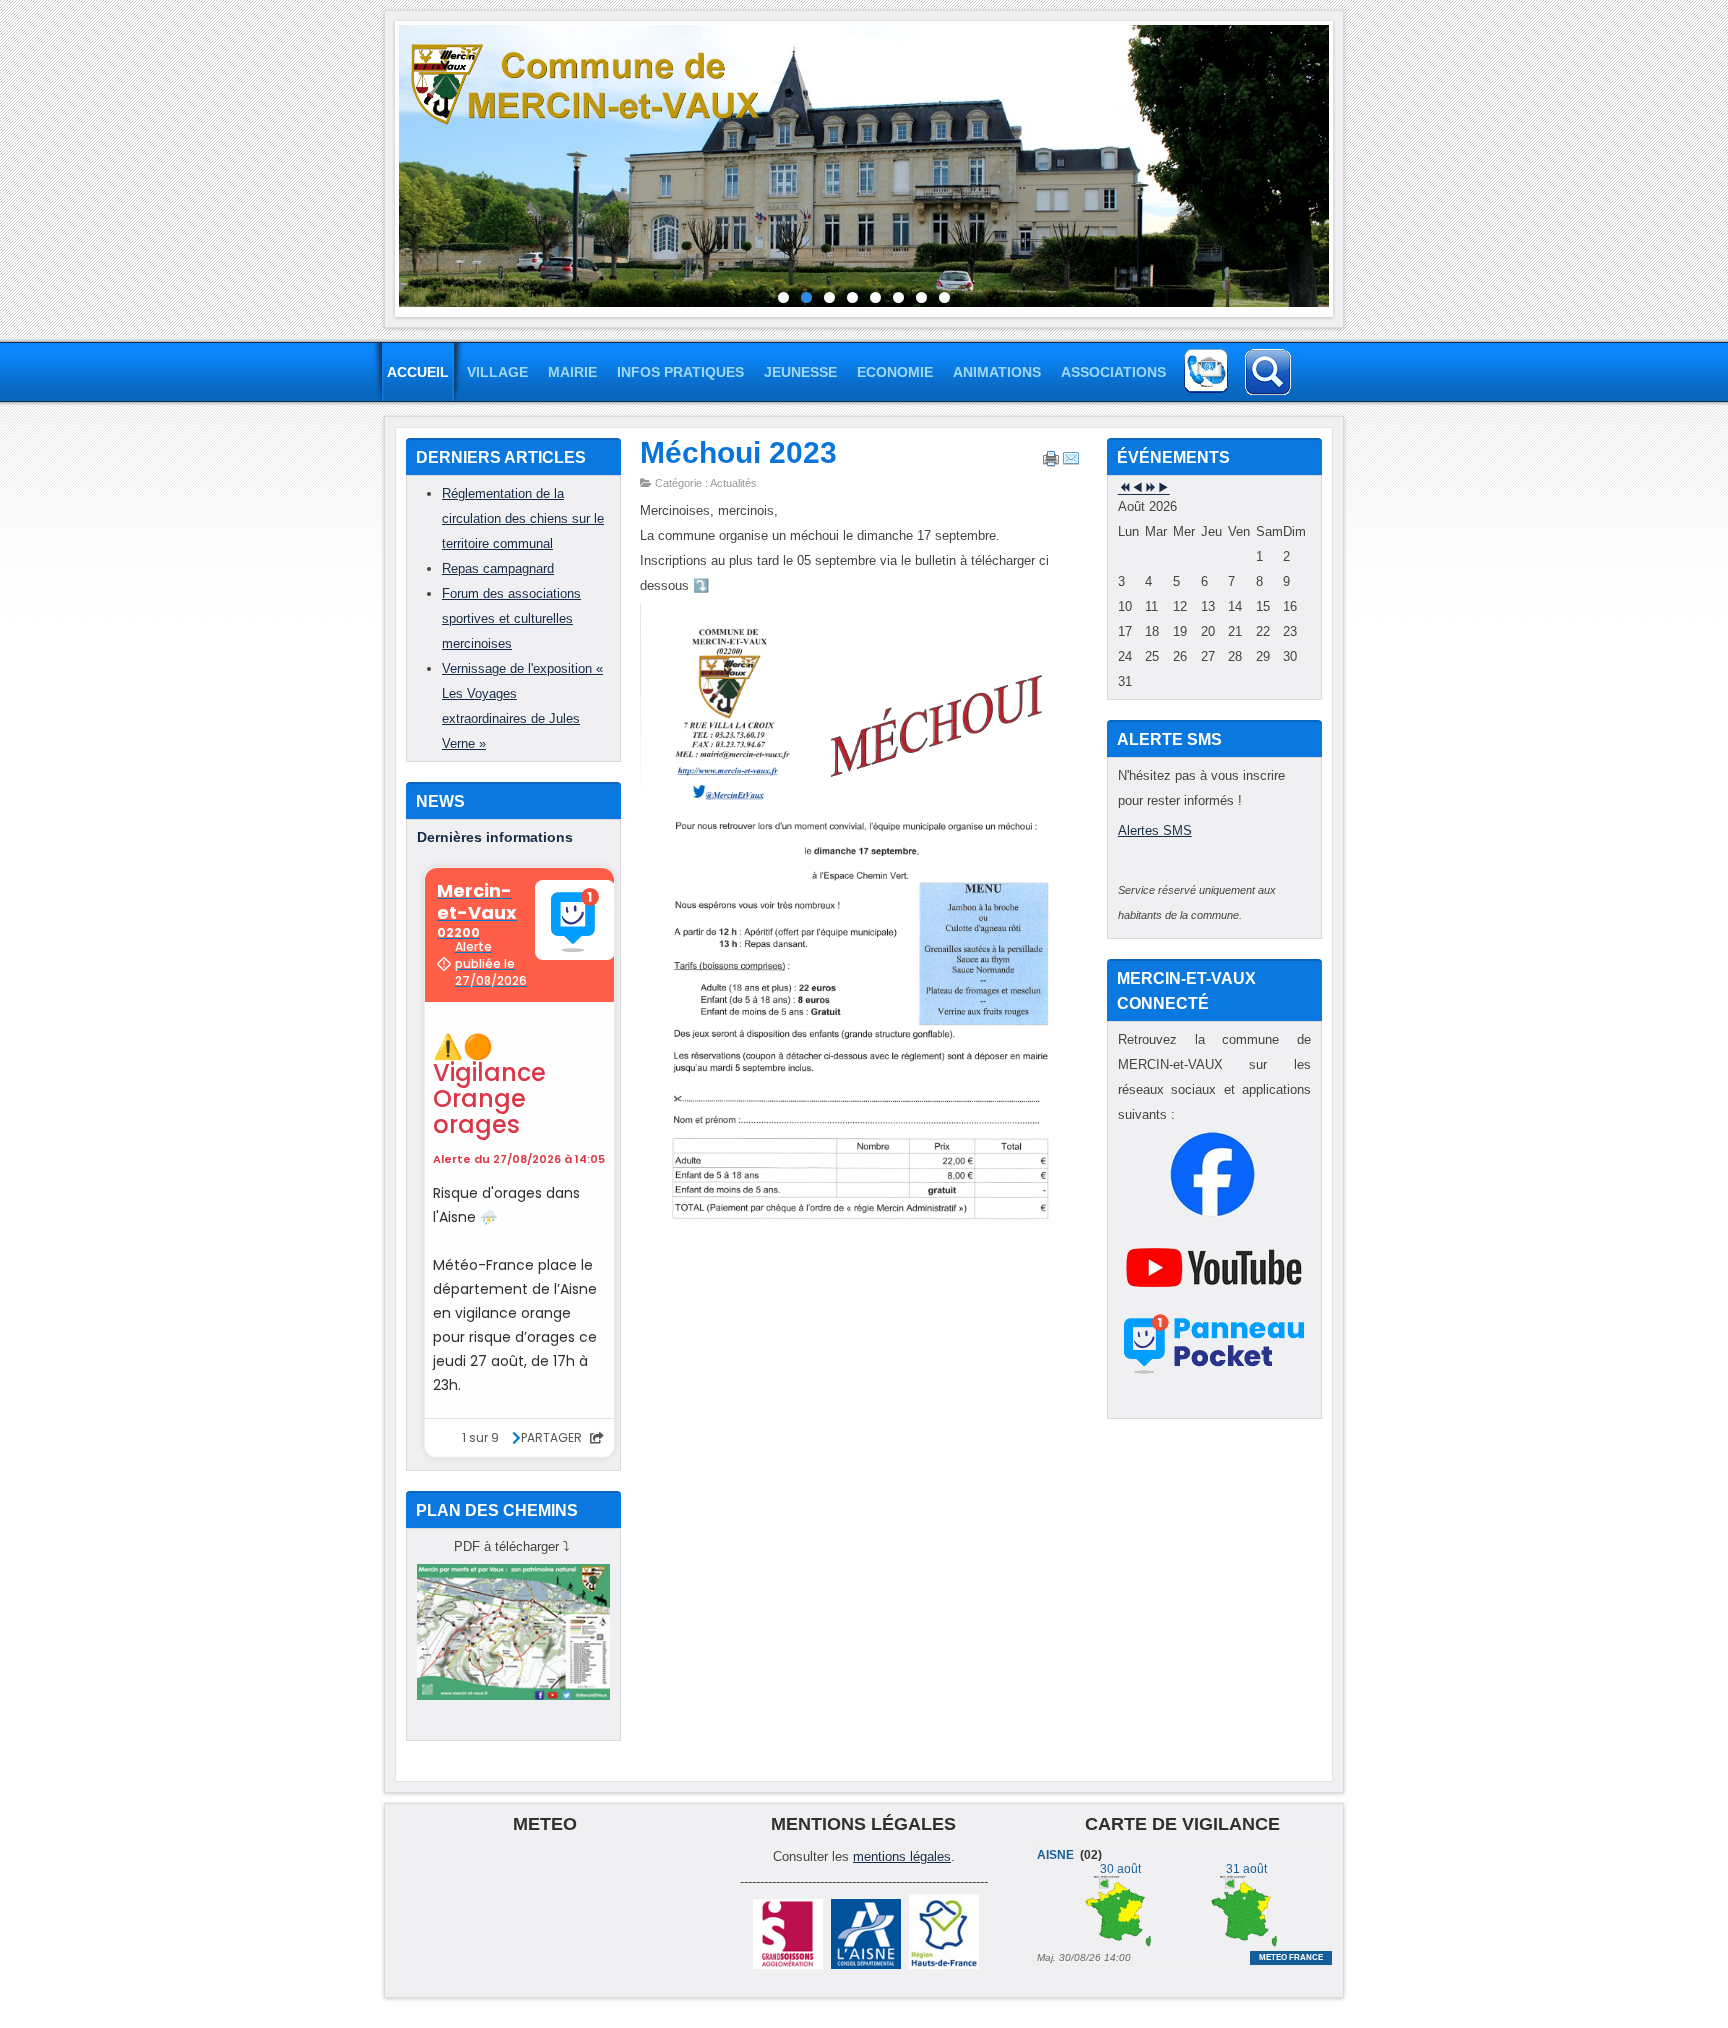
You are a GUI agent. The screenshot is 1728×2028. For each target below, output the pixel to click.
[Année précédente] (1124, 488)
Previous (384, 164)
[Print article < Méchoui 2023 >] (1051, 463)
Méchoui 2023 (738, 452)
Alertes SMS (1155, 830)
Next (1344, 164)
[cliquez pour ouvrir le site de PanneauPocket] (1214, 1373)
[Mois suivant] (1163, 488)
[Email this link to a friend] (1071, 463)
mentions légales (902, 1856)
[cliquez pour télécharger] (513, 1695)
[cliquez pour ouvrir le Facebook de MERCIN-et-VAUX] (1212, 1212)
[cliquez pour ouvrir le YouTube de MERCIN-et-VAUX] (1214, 1305)
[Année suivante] (1150, 488)
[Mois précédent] (1137, 488)
